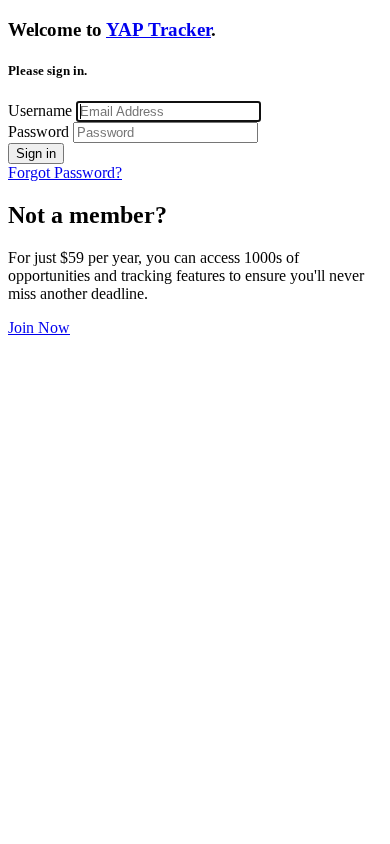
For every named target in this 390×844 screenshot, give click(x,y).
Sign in (36, 153)
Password (38, 131)
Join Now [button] (39, 327)
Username (40, 110)
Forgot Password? (65, 172)
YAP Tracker (158, 29)
